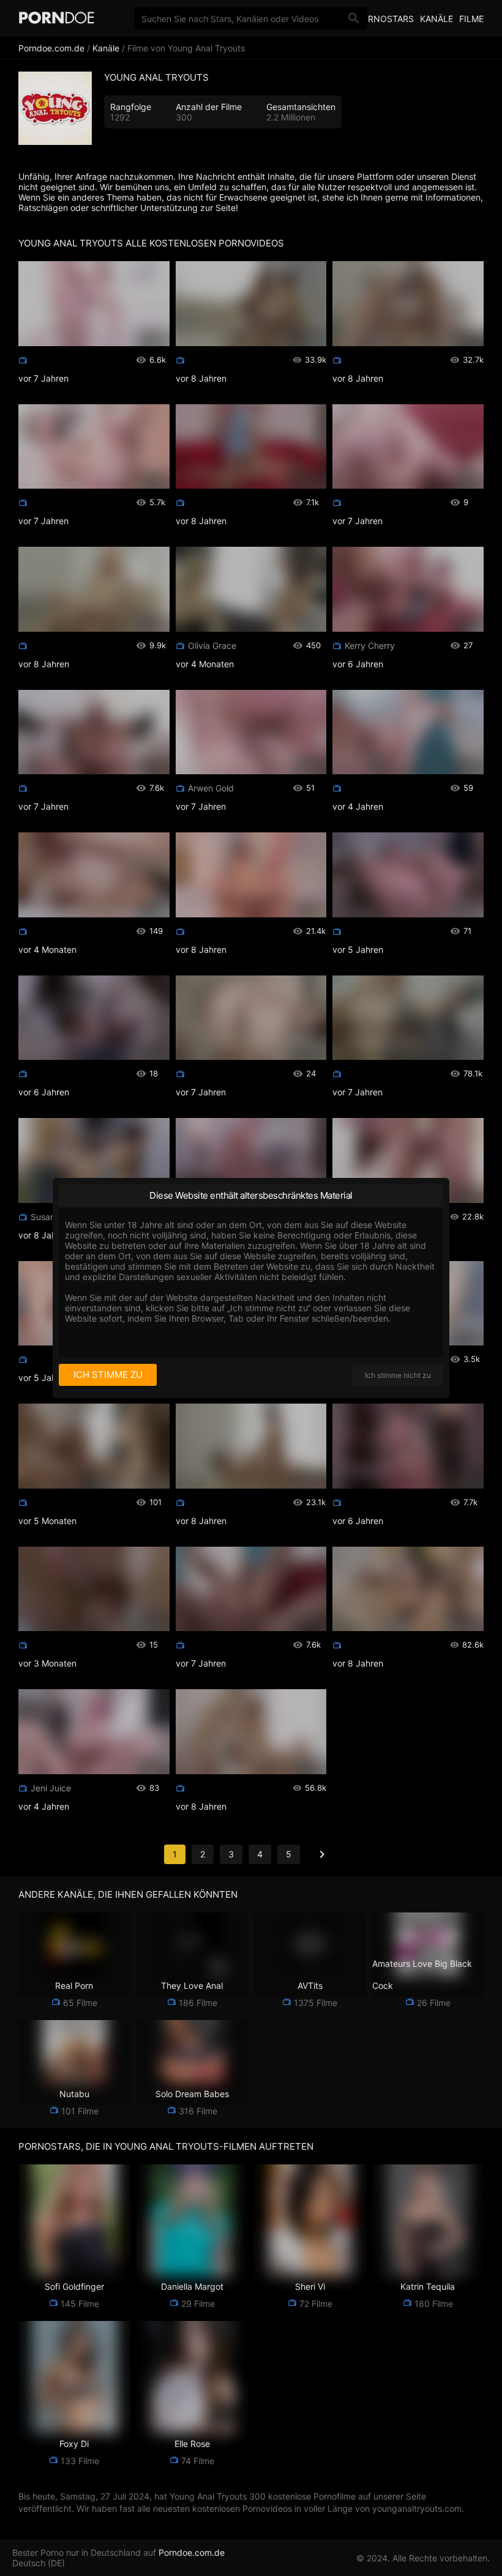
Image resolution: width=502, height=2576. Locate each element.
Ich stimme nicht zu (398, 1375)
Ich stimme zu (108, 1375)
